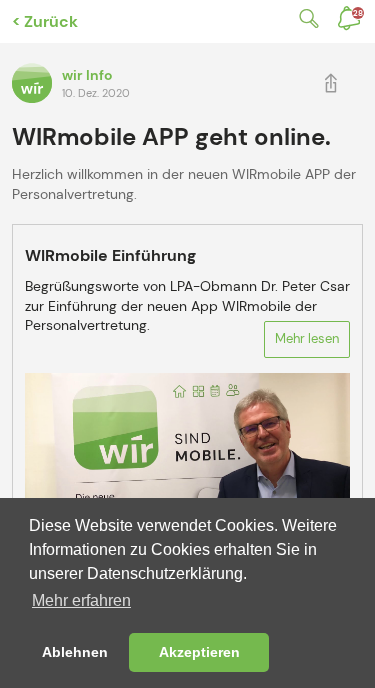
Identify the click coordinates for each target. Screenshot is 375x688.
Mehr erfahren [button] (81, 600)
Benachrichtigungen (358, 13)
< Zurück (45, 21)
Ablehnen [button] (75, 652)
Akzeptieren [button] (199, 652)
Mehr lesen (307, 338)
